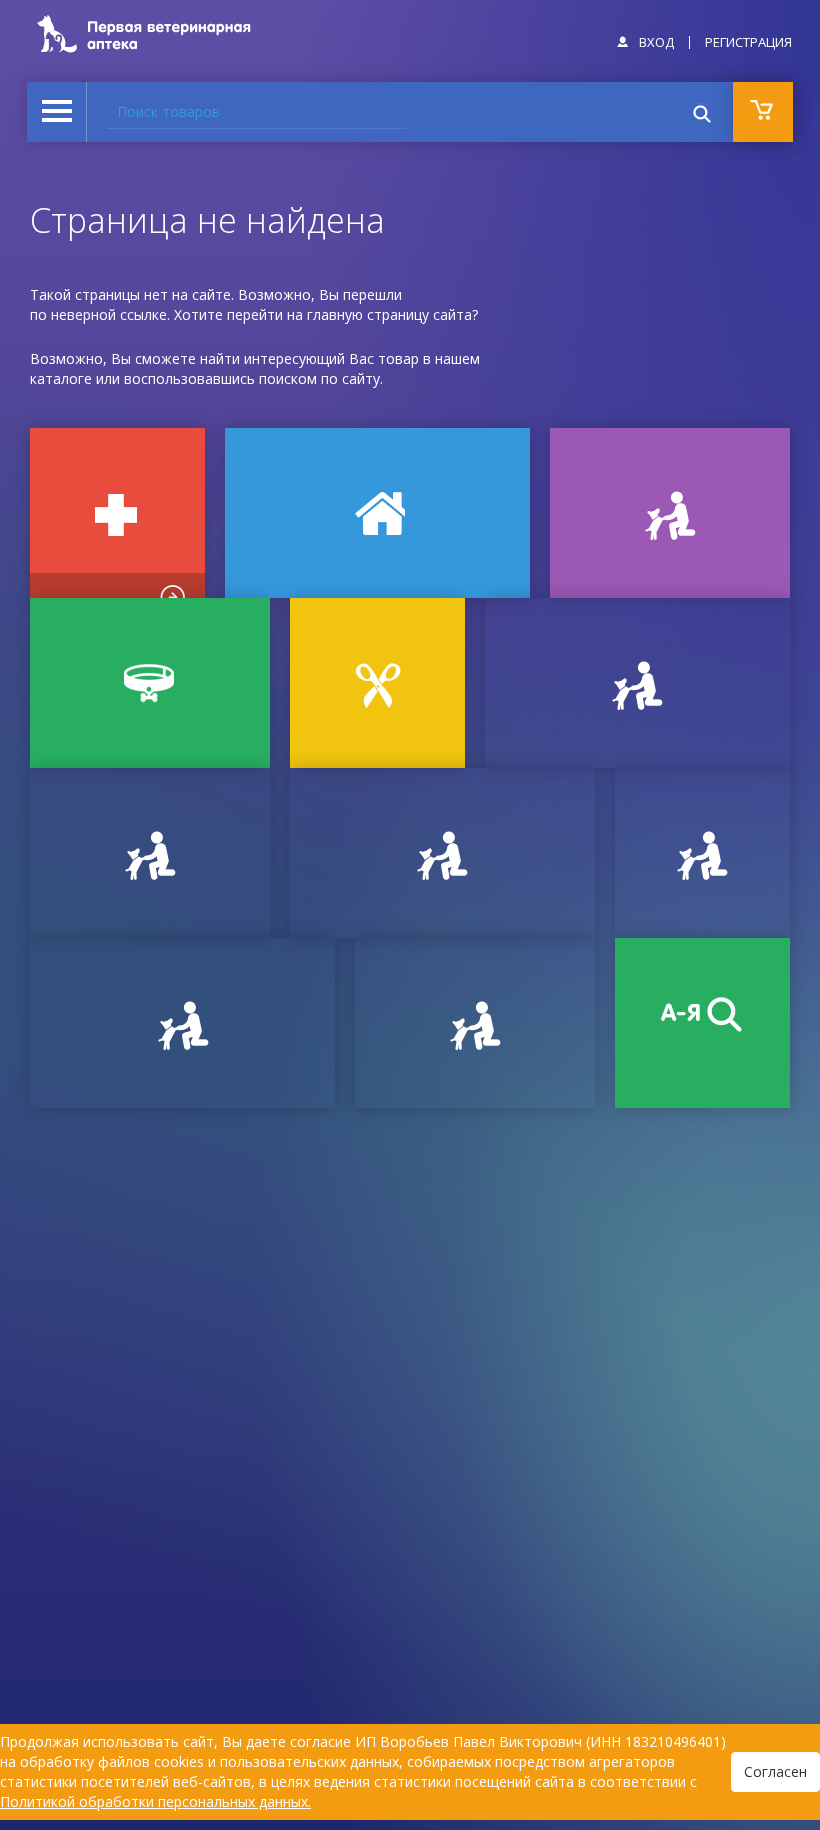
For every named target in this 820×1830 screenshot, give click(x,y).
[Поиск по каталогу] (702, 1023)
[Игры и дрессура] (670, 513)
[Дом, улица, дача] (377, 513)
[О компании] (702, 853)
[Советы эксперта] (182, 1023)
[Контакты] (442, 853)
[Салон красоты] (377, 683)
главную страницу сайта (389, 314)
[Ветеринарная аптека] (117, 513)
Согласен (775, 1771)
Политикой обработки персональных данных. (155, 1801)
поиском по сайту (319, 378)
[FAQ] (475, 1023)
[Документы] (637, 683)
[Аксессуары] (150, 683)
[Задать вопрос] (150, 853)
